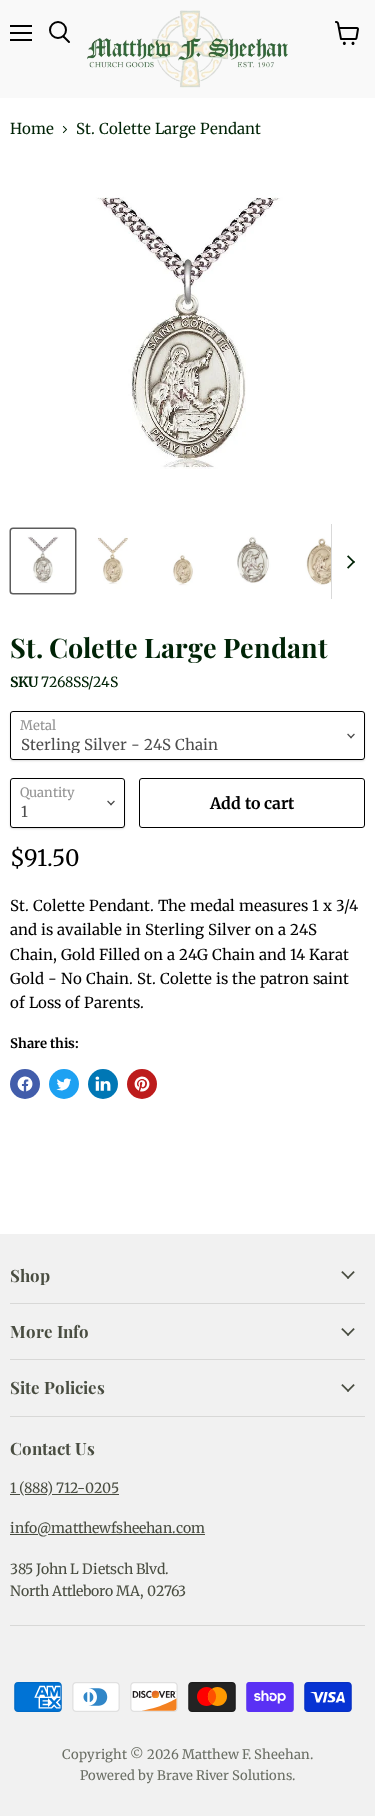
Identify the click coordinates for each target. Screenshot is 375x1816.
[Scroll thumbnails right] (347, 561)
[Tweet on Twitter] (64, 1084)
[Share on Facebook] (25, 1084)
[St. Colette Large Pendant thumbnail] (43, 561)
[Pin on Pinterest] (142, 1084)
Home (32, 128)
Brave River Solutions (224, 1775)
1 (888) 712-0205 (64, 1488)
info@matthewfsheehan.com (107, 1528)
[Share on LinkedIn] (103, 1084)
